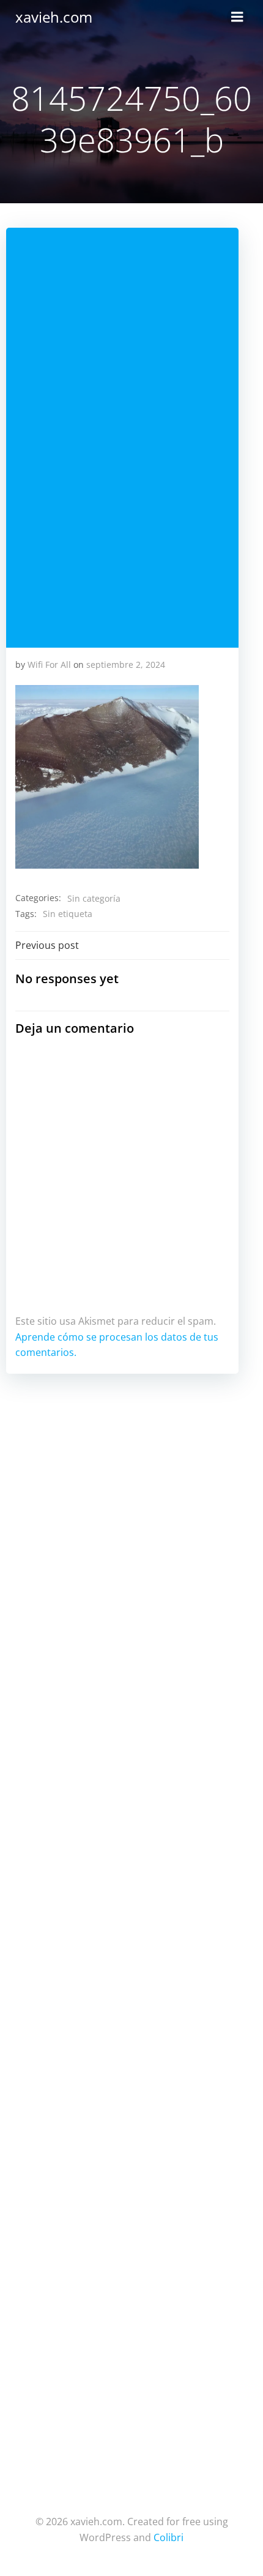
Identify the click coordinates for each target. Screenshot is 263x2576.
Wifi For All (49, 665)
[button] (107, 777)
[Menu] (237, 17)
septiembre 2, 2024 (126, 665)
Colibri (169, 2537)
